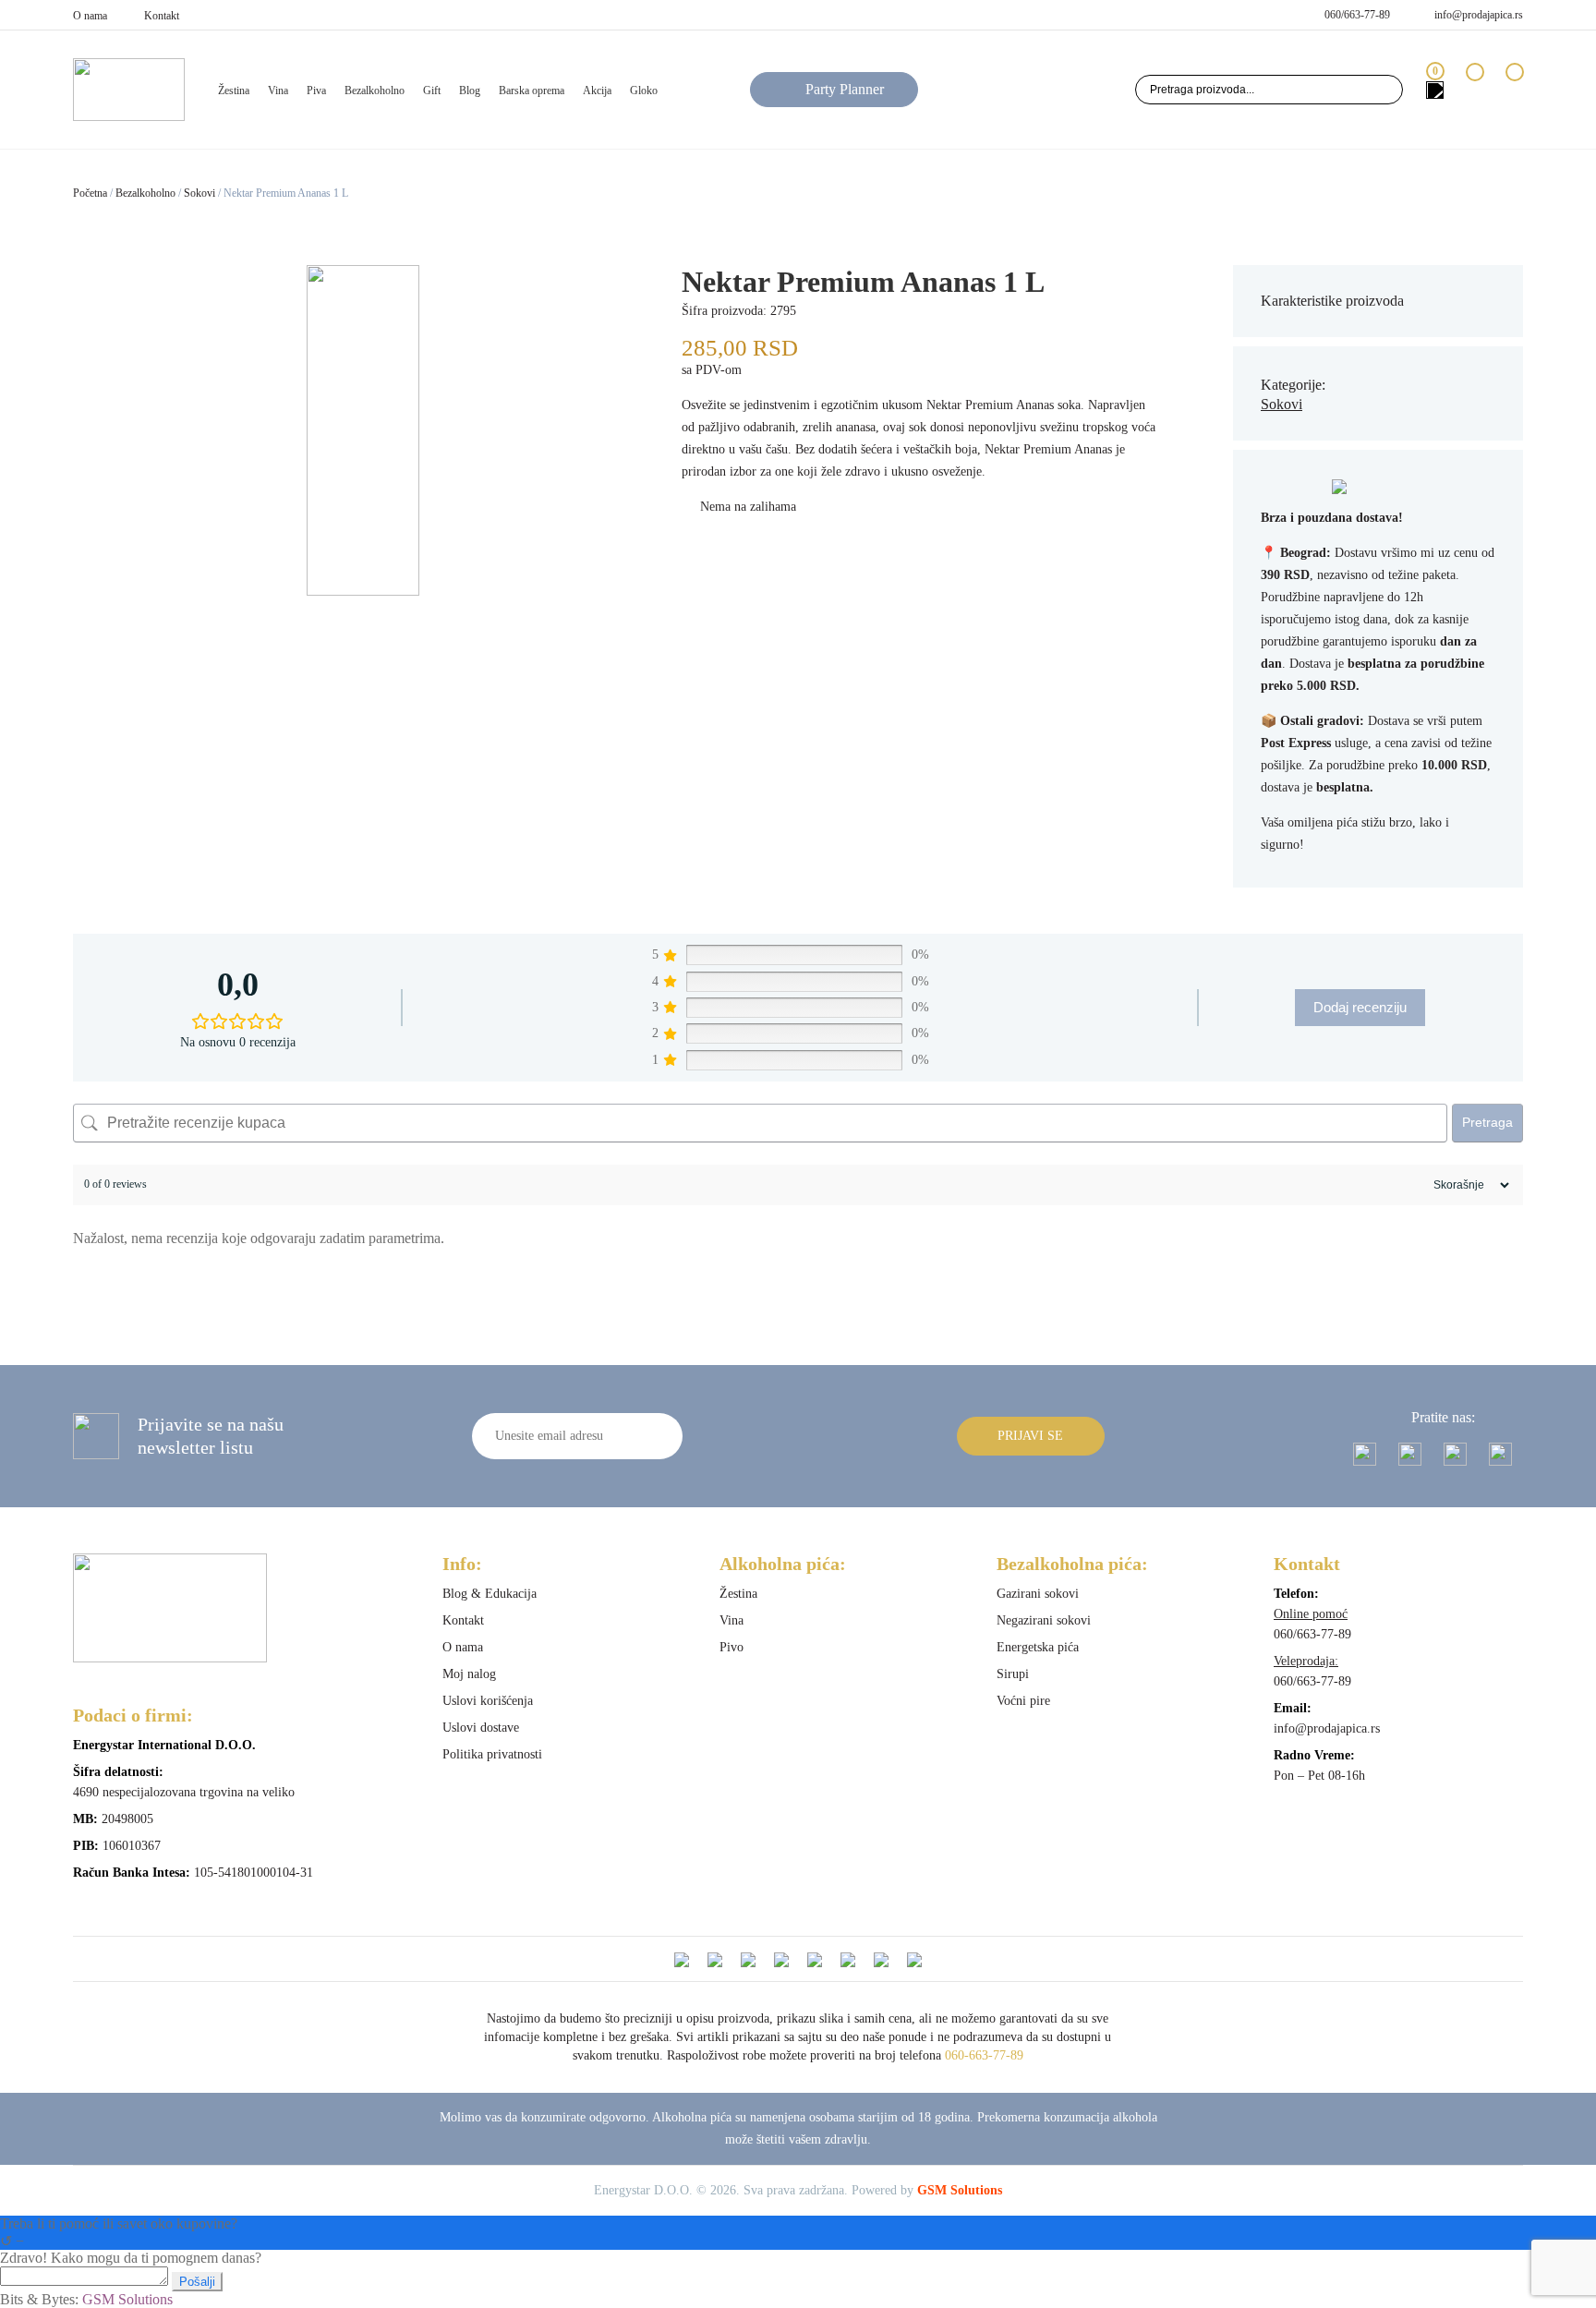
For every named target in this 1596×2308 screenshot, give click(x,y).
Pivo (731, 1647)
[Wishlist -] (1475, 89)
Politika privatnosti (492, 1754)
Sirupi (1013, 1674)
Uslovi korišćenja (488, 1701)
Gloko (644, 91)
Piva (316, 91)
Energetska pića (1038, 1647)
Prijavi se (1030, 1436)
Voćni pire (1023, 1701)
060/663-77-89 (1357, 15)
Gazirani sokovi (1038, 1594)
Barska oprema (532, 91)
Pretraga (1487, 1122)
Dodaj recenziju (1360, 1007)
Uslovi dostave (481, 1728)
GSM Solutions (960, 2190)
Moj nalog (469, 1674)
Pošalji (197, 2282)
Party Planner (845, 89)
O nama (90, 16)
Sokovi (199, 193)
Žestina (738, 1594)
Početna (90, 193)
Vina (278, 91)
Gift (432, 91)
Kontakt (162, 16)
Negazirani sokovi (1044, 1620)
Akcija (597, 91)
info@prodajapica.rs (1479, 15)
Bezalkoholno (375, 91)
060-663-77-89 (984, 2055)
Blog (470, 91)
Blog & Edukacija (490, 1594)
